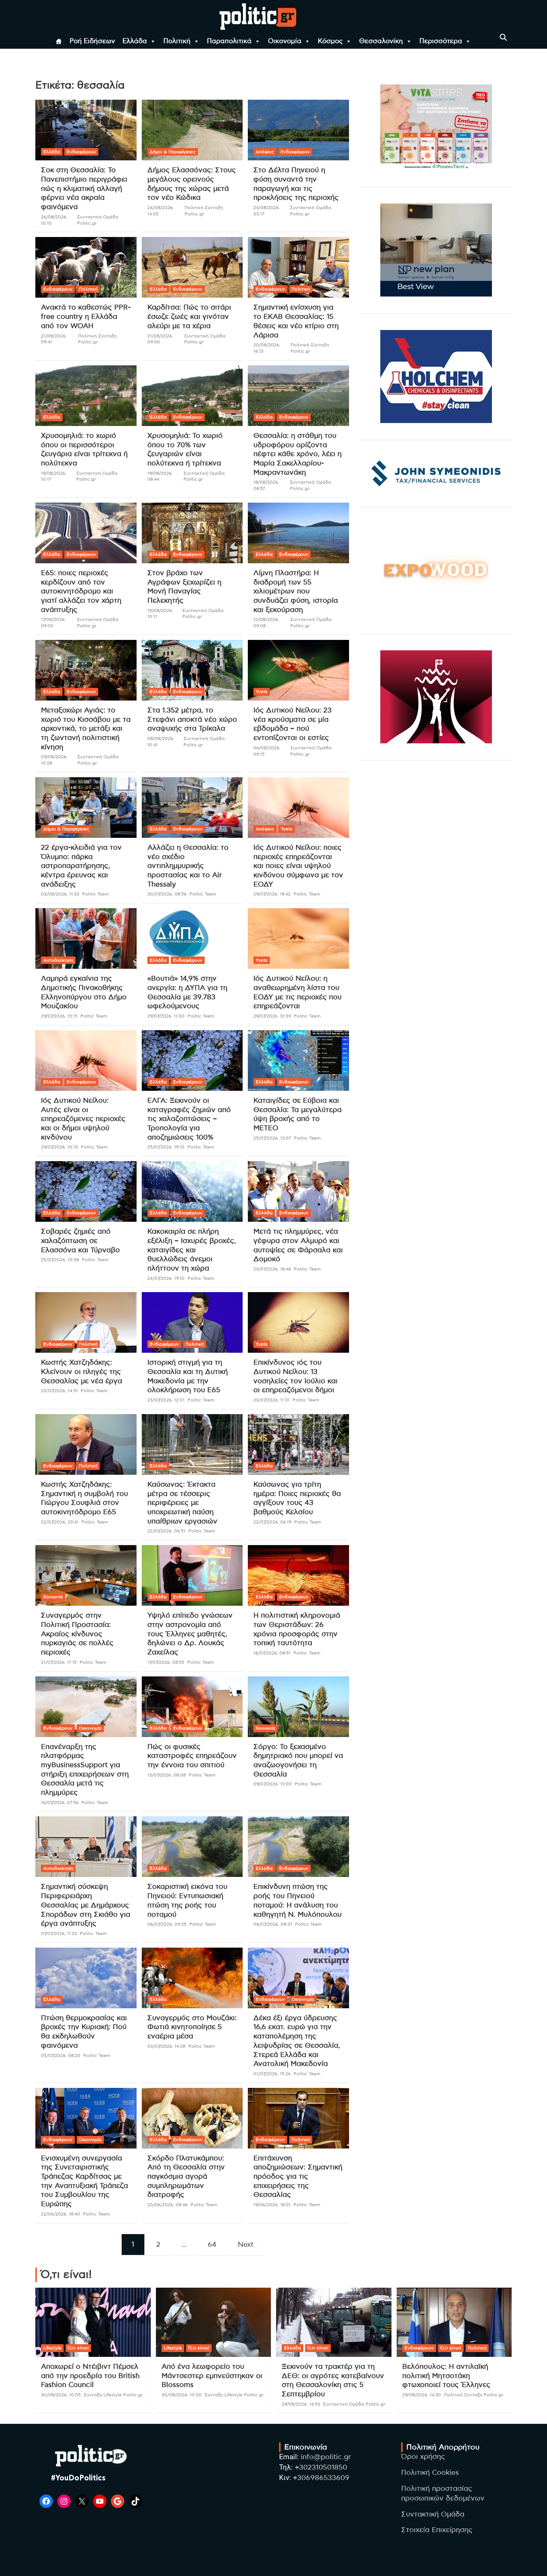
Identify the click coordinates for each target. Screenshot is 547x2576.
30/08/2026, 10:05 (61, 2395)
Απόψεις (265, 152)
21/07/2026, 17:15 (59, 1662)
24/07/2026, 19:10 (166, 1278)
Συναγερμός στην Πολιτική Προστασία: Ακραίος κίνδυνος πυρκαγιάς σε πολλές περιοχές (77, 1634)
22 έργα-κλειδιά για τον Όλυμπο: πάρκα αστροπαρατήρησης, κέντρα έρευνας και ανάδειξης (81, 866)
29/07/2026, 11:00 (166, 1016)
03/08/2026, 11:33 (60, 894)
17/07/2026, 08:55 (166, 1662)
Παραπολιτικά (229, 41)
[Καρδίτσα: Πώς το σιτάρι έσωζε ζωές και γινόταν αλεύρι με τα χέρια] (192, 267)
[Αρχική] (59, 41)
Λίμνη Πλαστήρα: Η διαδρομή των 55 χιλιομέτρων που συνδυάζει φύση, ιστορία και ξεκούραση (296, 592)
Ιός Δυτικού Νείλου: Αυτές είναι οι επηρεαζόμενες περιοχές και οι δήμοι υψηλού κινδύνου (83, 1119)
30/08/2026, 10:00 (182, 2395)
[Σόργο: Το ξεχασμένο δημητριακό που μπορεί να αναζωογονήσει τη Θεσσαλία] (299, 1707)
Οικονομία (285, 41)
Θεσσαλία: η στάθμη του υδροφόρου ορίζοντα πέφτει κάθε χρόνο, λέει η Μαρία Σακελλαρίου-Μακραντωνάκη (298, 454)
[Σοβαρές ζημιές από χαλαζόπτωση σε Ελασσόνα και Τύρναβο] (86, 1192)
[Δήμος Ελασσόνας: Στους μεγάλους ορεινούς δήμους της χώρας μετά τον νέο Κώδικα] (192, 130)
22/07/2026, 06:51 (166, 1531)
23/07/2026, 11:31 (271, 1400)
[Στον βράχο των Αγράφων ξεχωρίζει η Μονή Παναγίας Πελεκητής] (192, 533)
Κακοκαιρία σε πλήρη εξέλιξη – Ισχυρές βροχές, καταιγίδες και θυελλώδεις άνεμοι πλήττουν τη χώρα (192, 1250)
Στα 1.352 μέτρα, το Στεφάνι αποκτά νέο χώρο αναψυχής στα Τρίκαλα (192, 720)
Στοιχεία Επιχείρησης (437, 2530)
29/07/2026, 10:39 (272, 1016)
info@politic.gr (326, 2457)
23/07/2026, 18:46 (272, 1269)
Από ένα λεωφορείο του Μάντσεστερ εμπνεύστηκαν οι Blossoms (212, 2376)
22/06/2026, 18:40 (60, 2214)
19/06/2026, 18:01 (272, 2205)
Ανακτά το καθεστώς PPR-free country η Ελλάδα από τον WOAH (86, 317)
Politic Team (96, 894)
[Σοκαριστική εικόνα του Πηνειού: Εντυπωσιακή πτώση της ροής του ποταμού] (192, 1847)
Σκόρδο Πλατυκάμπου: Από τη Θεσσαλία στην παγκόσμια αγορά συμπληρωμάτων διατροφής (186, 2177)
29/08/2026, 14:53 (301, 2404)
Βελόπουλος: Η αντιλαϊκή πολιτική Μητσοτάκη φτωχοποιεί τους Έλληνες (446, 2376)
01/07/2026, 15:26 (272, 2074)
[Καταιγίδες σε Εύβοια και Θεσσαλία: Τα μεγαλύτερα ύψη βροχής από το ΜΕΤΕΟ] (299, 1060)
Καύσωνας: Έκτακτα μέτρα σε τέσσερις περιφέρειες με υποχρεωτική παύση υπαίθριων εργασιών (182, 1503)
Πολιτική (177, 41)
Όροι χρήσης (423, 2457)
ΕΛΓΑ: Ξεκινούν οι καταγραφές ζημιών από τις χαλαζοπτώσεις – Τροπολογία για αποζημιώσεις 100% (189, 1119)
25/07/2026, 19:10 (166, 1147)
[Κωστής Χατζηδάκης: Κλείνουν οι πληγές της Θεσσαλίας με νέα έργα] (86, 1323)
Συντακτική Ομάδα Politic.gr (354, 2404)
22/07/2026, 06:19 (272, 1522)
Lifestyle (52, 2348)
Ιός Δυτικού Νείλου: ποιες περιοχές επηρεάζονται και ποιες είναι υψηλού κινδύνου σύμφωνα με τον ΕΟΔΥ (298, 866)
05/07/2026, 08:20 (61, 2056)
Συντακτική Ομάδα (433, 2514)
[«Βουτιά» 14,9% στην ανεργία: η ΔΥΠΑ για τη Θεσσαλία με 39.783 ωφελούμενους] (192, 939)
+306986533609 (321, 2478)
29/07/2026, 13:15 (59, 1016)
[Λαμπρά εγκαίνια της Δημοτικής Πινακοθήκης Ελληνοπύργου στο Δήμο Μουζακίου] (86, 939)
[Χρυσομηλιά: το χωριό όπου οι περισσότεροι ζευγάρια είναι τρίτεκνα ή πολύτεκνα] (86, 395)
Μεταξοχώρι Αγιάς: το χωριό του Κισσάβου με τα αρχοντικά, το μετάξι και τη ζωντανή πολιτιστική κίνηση (86, 729)
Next (246, 2245)
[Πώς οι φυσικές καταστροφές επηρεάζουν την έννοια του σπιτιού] (192, 1707)
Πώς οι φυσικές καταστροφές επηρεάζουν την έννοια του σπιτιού (192, 1756)
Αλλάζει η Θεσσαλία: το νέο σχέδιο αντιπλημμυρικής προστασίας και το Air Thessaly (188, 866)
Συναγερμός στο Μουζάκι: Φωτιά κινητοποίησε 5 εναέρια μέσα (192, 2027)
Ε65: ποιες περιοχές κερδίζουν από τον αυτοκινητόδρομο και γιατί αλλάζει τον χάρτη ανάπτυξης (81, 592)
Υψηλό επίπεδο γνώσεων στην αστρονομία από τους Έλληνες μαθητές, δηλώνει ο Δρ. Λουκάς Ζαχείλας (190, 1634)
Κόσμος (330, 41)
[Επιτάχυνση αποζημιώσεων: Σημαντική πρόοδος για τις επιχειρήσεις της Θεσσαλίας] (299, 2118)
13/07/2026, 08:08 (167, 1775)
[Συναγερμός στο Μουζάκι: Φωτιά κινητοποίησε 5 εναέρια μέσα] (192, 1978)
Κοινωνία (53, 1597)
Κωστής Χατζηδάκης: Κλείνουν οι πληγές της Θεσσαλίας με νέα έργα (81, 1372)
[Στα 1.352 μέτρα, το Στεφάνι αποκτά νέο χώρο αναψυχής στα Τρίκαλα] (192, 670)
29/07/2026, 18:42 (272, 894)
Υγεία (262, 692)
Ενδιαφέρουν (81, 152)
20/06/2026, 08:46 (167, 2205)
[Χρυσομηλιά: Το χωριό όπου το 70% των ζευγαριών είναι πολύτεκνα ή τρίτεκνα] (192, 395)
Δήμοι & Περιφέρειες (173, 152)
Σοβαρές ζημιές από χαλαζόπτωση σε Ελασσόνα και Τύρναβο (80, 1241)
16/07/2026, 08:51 (272, 1653)
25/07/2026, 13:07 (272, 1138)
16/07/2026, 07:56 (60, 1803)
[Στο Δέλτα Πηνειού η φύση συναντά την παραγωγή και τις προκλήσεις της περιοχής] (299, 130)
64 (212, 2245)
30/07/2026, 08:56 (167, 894)
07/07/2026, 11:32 (59, 1933)
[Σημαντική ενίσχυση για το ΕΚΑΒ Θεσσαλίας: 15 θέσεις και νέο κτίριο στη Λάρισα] (299, 267)
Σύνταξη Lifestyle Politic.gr (113, 2395)
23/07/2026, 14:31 (59, 1391)
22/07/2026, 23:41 (60, 1522)
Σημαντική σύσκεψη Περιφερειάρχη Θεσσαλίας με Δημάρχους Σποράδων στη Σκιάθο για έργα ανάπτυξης (86, 1905)
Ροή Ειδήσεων (92, 41)
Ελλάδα (135, 41)
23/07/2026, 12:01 (166, 1400)
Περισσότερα (441, 41)
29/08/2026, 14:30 (422, 2395)
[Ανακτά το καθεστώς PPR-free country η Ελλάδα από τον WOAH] (86, 267)
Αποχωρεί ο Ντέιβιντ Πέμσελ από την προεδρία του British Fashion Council (90, 2376)
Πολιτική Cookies (430, 2473)
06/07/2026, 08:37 (273, 1924)
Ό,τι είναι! (78, 2348)
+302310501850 (321, 2468)
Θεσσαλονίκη (381, 41)
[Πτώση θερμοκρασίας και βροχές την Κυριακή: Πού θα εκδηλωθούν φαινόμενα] (86, 1978)
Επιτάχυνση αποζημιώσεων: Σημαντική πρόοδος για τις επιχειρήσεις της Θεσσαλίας (298, 2177)
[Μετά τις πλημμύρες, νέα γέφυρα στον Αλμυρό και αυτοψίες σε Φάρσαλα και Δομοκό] (299, 1192)
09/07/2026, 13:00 (273, 1784)
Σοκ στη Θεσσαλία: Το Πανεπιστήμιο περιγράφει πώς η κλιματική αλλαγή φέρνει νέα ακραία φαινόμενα (84, 189)
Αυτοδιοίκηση (58, 960)
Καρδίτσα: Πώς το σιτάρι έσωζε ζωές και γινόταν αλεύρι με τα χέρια (189, 317)
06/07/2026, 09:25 (167, 1924)
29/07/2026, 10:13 (59, 1147)
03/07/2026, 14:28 (166, 2046)
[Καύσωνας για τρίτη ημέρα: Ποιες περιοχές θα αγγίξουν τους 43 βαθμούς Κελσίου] (299, 1444)
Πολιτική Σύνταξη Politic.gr (474, 2395)
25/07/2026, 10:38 (60, 1260)
